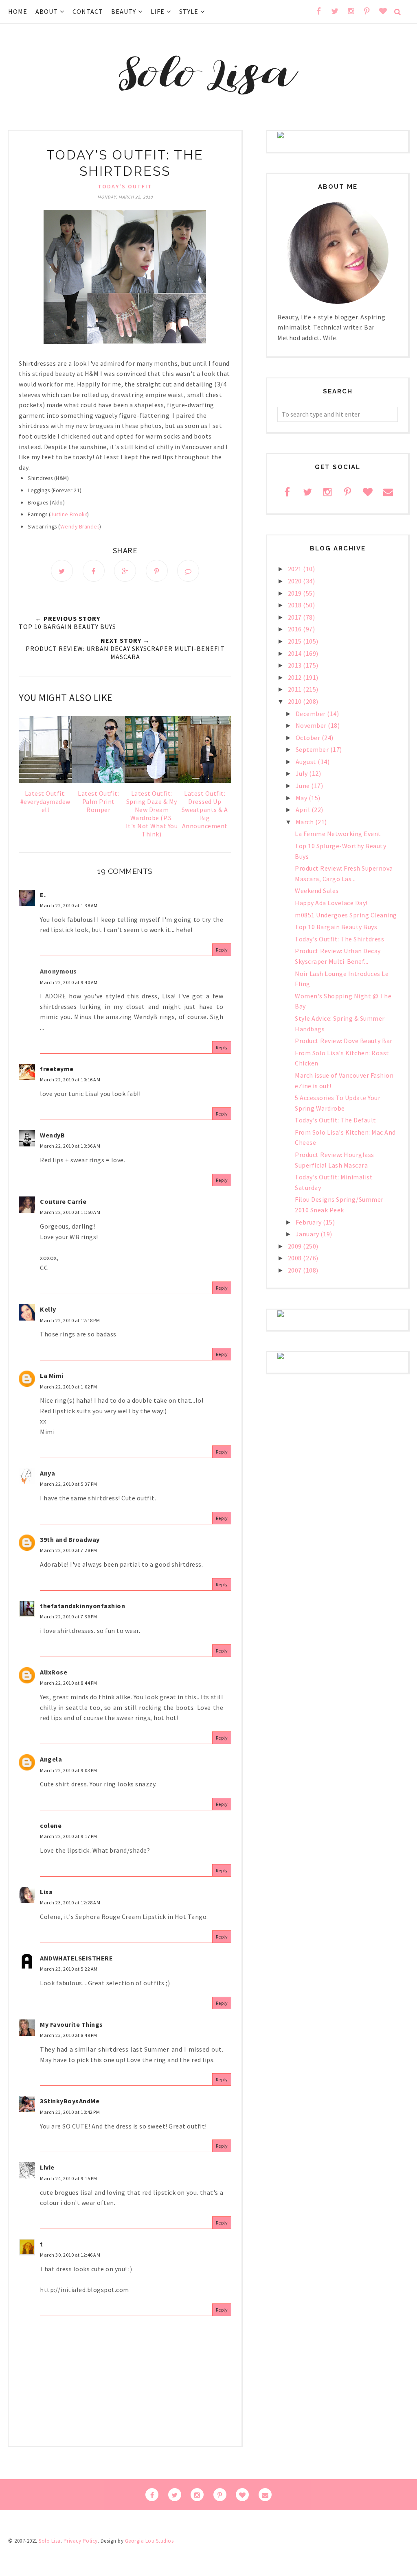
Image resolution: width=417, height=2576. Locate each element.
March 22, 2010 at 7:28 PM (69, 1550)
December (312, 714)
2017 (296, 617)
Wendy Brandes (80, 527)
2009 (296, 1246)
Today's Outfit (125, 186)
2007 (296, 1270)
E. (43, 895)
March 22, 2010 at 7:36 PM (69, 1617)
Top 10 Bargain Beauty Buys (336, 927)
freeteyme (57, 1069)
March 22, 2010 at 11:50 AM (70, 1212)
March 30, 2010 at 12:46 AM (70, 2255)
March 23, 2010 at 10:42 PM (70, 2112)
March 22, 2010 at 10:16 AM (70, 1080)
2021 (296, 569)
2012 (296, 677)
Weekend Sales (317, 891)
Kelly (48, 1309)
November (312, 725)
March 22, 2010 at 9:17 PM (69, 1836)
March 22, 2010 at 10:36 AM (70, 1146)
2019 (296, 593)
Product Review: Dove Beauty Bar (344, 1041)
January (308, 1234)
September (313, 749)
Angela (51, 1759)
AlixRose (54, 1672)
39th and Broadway (70, 1539)
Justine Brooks (69, 514)
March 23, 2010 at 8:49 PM (69, 2035)
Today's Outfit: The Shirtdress (339, 939)
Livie (47, 2167)
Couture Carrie (63, 1201)
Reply (222, 950)
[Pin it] (157, 571)
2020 (296, 581)
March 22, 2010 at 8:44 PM (69, 1683)
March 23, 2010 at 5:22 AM (69, 1969)
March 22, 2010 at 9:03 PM (69, 1770)
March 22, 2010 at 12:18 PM (70, 1320)
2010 (296, 701)
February (309, 1222)
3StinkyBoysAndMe (70, 2101)
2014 (296, 653)
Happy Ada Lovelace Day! (331, 903)
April (304, 810)
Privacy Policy (81, 2541)
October (309, 738)
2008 (296, 1258)
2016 (296, 629)
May (302, 798)
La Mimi (52, 1375)
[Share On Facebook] (94, 571)
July (303, 773)
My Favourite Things (71, 2024)
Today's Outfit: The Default (336, 1120)
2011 (296, 689)
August (307, 762)
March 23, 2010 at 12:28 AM (70, 1903)
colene (51, 1825)
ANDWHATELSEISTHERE (76, 1958)
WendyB (52, 1135)
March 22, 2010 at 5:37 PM (69, 1484)
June (304, 786)
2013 (296, 665)
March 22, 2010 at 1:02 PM (69, 1387)
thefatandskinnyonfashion (82, 1606)
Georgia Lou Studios (149, 2541)
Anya (47, 1473)
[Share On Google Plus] (125, 571)
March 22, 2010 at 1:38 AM (69, 905)
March (305, 822)
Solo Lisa (50, 2541)
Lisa (46, 1892)
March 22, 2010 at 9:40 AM (69, 982)
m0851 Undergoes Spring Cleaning (346, 915)
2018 (296, 605)
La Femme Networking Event (338, 834)
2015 (296, 641)
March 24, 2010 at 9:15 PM (69, 2178)
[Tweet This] (62, 571)
